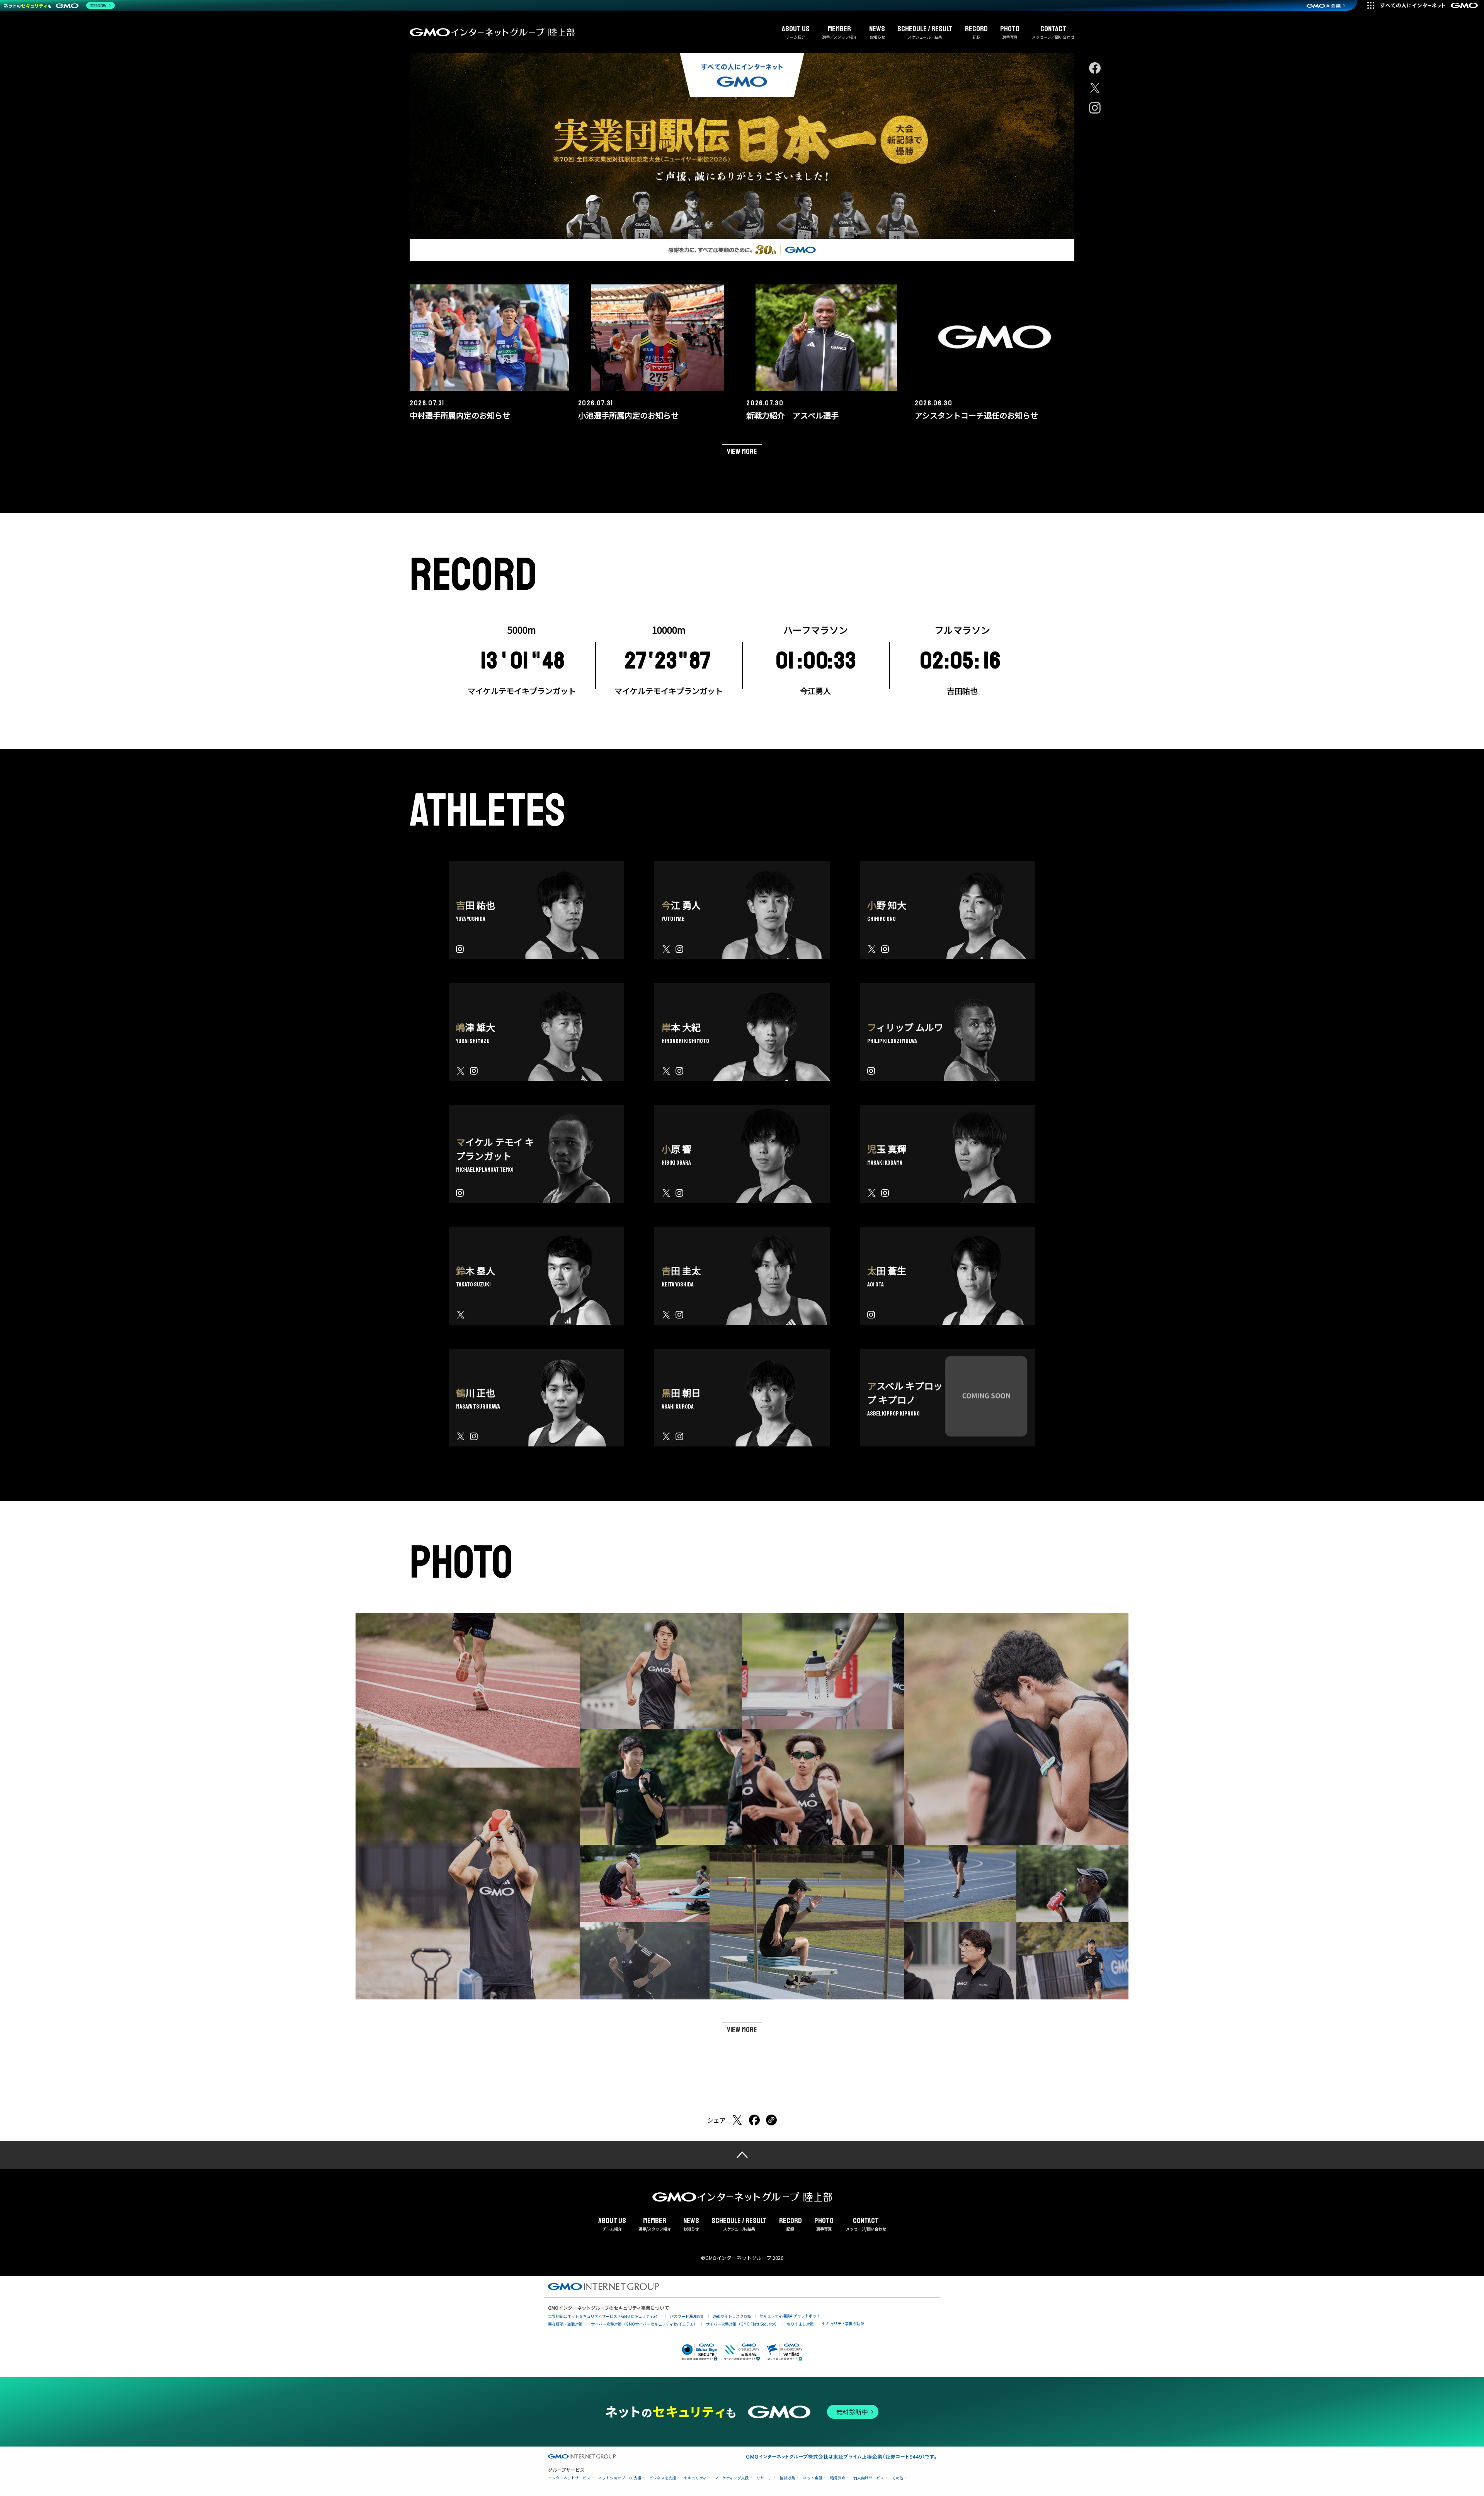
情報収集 (788, 2478)
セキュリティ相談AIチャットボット (790, 2316)
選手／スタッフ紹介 (839, 32)
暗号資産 (838, 2478)
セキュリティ (695, 2478)
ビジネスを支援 (663, 2478)
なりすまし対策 (800, 2324)
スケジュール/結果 (739, 2224)
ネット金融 (813, 2478)
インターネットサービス (569, 2478)
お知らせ (877, 32)
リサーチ (764, 2478)
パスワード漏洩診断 (687, 2316)
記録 (976, 32)
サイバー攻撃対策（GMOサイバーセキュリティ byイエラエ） (644, 2324)
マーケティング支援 (732, 2478)
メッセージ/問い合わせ (866, 2224)
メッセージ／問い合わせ (1053, 32)
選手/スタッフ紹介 (655, 2224)
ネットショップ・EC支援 (620, 2478)
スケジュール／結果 (925, 32)
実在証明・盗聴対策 (565, 2324)
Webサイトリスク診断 (732, 2316)
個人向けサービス (869, 2478)
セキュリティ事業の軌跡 (843, 2323)
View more (742, 452)
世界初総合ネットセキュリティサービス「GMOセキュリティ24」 (605, 2316)
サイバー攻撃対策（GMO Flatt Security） (742, 2324)
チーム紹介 (796, 32)
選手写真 (1010, 32)
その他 (898, 2478)
